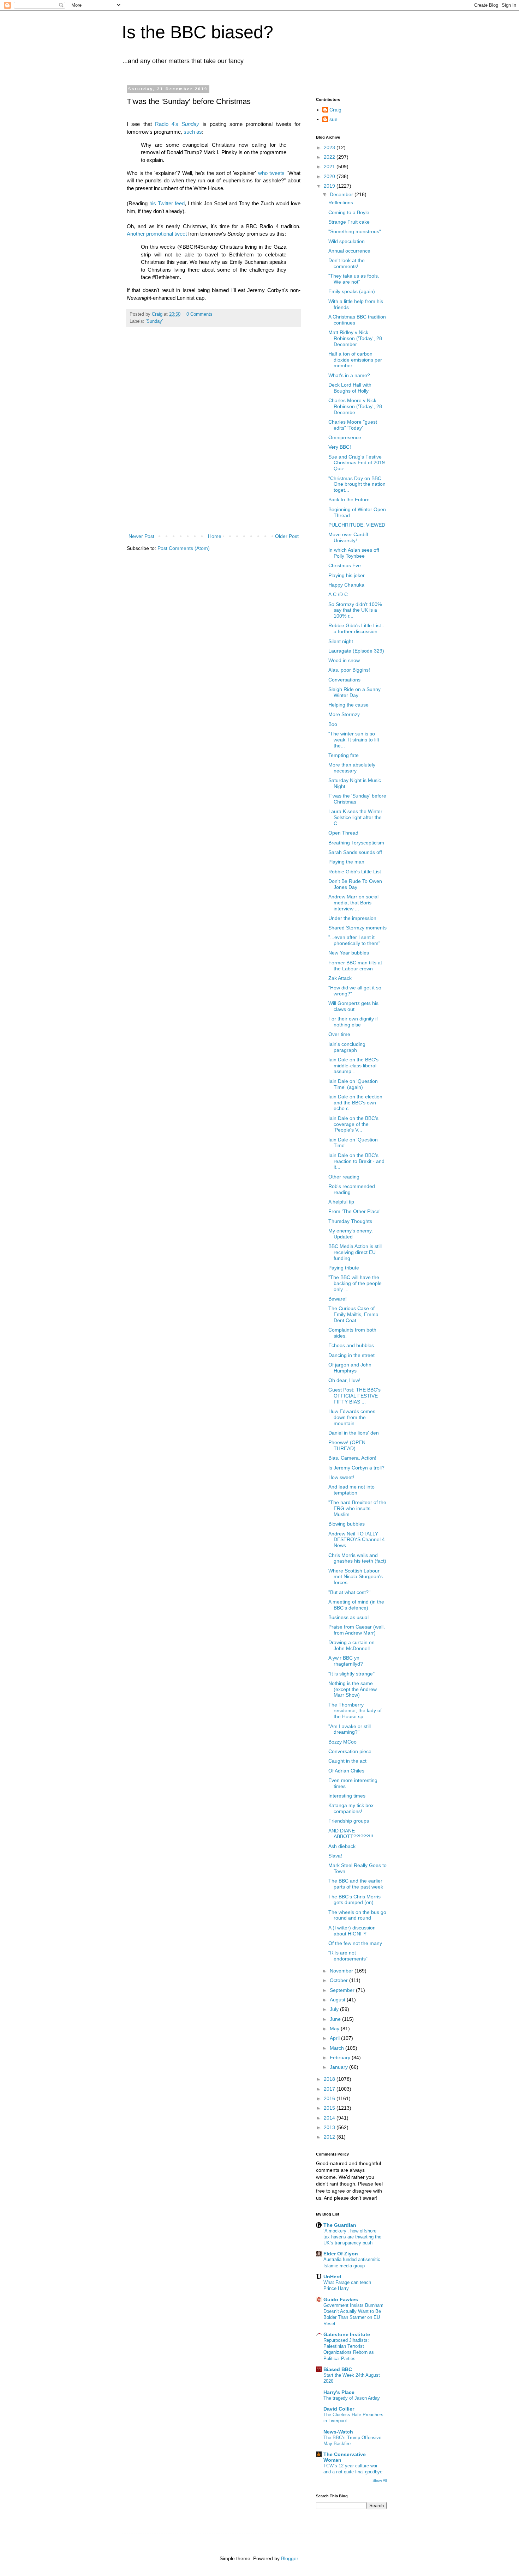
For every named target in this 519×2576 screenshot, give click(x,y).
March (338, 2048)
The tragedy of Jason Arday (352, 2398)
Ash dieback (342, 1846)
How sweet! (341, 1477)
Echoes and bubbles (351, 1345)
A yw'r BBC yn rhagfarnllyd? (346, 1661)
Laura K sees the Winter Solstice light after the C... (355, 817)
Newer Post (141, 536)
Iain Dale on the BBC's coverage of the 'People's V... (353, 1124)
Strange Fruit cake (349, 222)
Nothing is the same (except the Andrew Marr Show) (353, 1689)
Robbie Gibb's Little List (355, 872)
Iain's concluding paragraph (347, 1047)
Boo (333, 724)
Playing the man (346, 862)
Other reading (344, 1177)
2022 (330, 157)
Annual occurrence (349, 251)
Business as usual (348, 1617)
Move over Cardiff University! (348, 537)
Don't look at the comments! (347, 263)
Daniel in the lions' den (354, 1433)
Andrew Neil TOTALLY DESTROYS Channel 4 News (357, 1540)
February (341, 2057)
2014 (330, 2118)
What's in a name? (349, 375)
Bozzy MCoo (342, 1742)
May (335, 2029)
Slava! (335, 1856)
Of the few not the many (355, 1943)
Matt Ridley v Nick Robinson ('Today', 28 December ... (355, 338)
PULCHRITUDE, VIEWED (357, 525)
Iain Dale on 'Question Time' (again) (353, 1084)
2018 (330, 2079)
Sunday (190, 124)
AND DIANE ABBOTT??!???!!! (351, 1834)
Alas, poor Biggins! (349, 670)
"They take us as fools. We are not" (354, 279)
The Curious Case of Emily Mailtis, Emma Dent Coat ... (353, 1314)
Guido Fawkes (341, 2299)
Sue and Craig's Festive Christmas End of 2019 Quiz (357, 463)
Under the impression (352, 918)
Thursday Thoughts (350, 1221)
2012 (330, 2137)
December (342, 194)
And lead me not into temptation (351, 1490)
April (335, 2038)
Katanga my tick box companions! (351, 1808)
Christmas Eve (345, 565)
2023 (330, 147)
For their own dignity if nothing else (353, 1022)
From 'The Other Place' (354, 1211)
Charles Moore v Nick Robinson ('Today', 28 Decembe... (355, 406)
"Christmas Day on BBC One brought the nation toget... (357, 484)
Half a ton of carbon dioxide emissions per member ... (355, 360)
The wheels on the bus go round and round (357, 1915)
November (342, 1971)
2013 (330, 2127)
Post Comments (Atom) (184, 548)
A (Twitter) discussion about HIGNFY (352, 1931)
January (339, 2067)
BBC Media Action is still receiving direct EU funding (355, 1252)
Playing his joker (347, 575)
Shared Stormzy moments (357, 928)
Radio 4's (168, 124)
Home (215, 536)
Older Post (287, 536)
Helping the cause (348, 705)
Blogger (290, 2558)
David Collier (339, 2409)
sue (333, 119)
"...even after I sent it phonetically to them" (354, 940)
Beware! (338, 1299)
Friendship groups (349, 1821)
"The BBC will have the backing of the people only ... (355, 1283)
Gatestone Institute (347, 2334)
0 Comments (199, 314)
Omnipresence (345, 437)
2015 (330, 2108)
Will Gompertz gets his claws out (353, 1006)
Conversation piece (350, 1751)
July (335, 2009)
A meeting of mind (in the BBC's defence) (356, 1605)
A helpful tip (341, 1202)
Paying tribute (344, 1268)
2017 (330, 2089)
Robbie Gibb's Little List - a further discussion (356, 628)
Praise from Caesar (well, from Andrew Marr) (357, 1630)
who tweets (272, 173)
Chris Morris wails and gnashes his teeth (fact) (357, 1558)
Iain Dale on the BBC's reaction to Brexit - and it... (356, 1161)
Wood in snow (344, 660)
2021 (330, 166)
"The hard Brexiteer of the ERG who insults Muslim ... (357, 1508)
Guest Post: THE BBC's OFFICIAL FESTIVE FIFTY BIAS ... (354, 1396)
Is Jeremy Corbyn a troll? (356, 1468)
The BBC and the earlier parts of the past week (356, 1884)
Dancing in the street (351, 1355)
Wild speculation (347, 241)
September (343, 1990)
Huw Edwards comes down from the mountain (352, 1417)
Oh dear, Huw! (344, 1380)
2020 (330, 176)
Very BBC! (340, 447)
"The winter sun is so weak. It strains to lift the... (354, 740)
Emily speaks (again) (352, 291)
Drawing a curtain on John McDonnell (351, 1645)
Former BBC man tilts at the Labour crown (355, 966)
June (336, 2019)
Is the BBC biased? (198, 32)
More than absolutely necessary (352, 768)
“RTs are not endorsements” (348, 1956)
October (339, 1980)
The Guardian (340, 2225)
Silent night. (341, 641)
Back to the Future (349, 499)
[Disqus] (214, 438)
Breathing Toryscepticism (356, 843)
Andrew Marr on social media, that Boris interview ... (353, 903)
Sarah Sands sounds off (355, 852)
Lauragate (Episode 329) (356, 651)
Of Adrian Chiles (346, 1771)
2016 (330, 2098)
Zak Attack (340, 978)
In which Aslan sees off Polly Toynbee (354, 553)
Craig (335, 110)
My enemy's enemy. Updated (351, 1234)
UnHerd (332, 2277)
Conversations (344, 680)
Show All (380, 2480)
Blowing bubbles (347, 1524)
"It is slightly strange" (351, 1674)
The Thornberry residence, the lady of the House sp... (355, 1711)
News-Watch (338, 2432)
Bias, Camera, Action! (352, 1458)
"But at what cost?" (349, 1592)
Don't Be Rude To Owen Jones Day (355, 884)
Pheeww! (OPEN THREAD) (347, 1445)
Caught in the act (347, 1761)
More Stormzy (344, 714)
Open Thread (343, 833)
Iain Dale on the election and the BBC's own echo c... (355, 1103)
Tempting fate (344, 755)
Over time (339, 1034)
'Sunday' (154, 321)
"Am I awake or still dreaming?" (350, 1729)
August (338, 2000)
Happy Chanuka (346, 585)
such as (193, 132)
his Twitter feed (167, 203)
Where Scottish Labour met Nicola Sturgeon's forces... (356, 1577)
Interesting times (347, 1796)
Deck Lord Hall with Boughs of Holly (350, 388)
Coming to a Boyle (349, 212)
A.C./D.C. (339, 594)
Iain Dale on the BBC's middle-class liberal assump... (353, 1066)
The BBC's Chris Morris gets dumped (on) (354, 1900)
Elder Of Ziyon (341, 2254)
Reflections (341, 202)
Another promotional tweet (157, 234)
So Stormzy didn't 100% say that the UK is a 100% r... (355, 610)
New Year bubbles (349, 953)
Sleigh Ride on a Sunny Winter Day (354, 692)
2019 (330, 186)
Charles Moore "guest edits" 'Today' (353, 425)
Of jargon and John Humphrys (350, 1368)
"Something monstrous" (355, 231)
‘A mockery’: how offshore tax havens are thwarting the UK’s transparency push (352, 2237)
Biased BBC (338, 2369)
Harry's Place (339, 2392)
